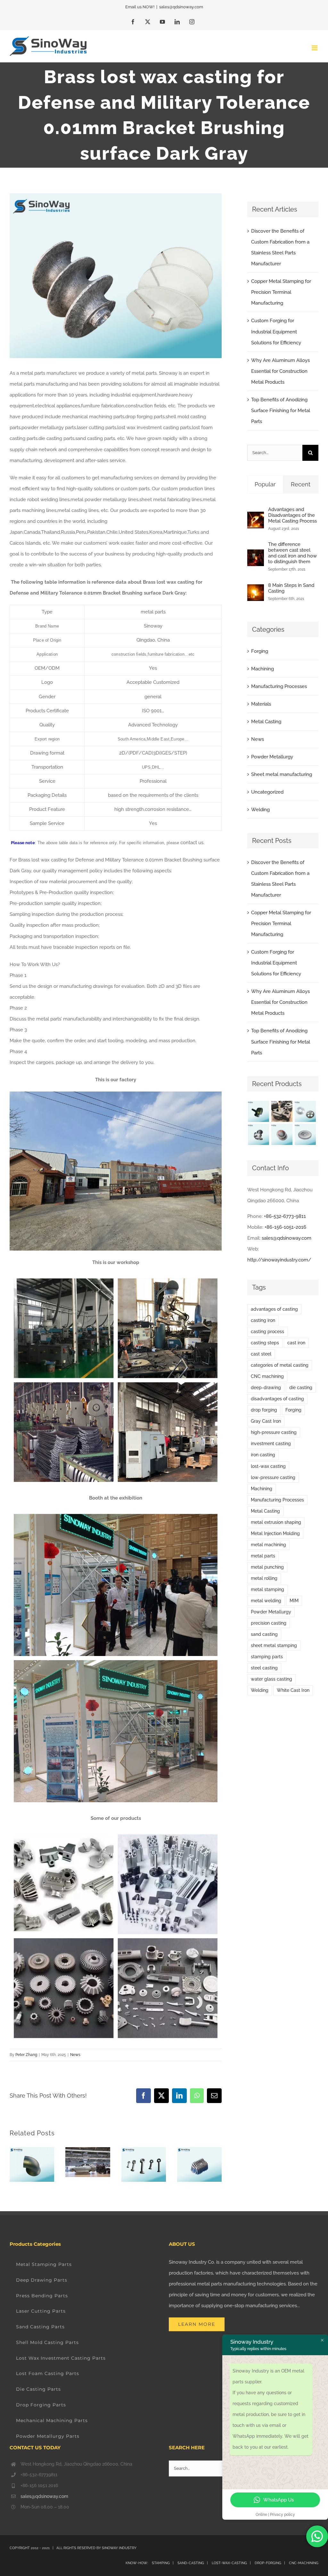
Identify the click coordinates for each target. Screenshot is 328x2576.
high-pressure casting (274, 1432)
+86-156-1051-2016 (285, 1227)
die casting (301, 1388)
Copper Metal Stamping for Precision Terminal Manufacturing (281, 292)
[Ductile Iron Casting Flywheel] (305, 1134)
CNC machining (267, 1376)
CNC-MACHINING (304, 2563)
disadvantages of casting (277, 1399)
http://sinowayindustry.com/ (279, 1260)
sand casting (264, 1634)
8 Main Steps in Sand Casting (291, 588)
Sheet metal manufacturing (282, 774)
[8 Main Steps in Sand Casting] (256, 590)
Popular (265, 484)
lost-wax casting (268, 1466)
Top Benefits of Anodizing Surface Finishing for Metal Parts (281, 411)
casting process (267, 1332)
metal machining (268, 1545)
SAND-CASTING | (194, 2563)
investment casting (271, 1444)
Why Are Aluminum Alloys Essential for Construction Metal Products (280, 371)
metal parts (263, 1556)
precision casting (269, 1623)
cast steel (261, 1354)
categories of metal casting (280, 1365)
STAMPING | (163, 2563)
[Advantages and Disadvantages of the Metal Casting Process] (256, 517)
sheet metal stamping (274, 1645)
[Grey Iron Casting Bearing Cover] (282, 1134)
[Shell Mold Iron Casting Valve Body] (258, 1134)
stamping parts (267, 1657)
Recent (301, 484)
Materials (261, 704)
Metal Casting (266, 722)
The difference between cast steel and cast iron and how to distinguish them (292, 553)
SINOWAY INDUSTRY (119, 2548)
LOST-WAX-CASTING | (233, 2563)
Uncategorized (267, 792)
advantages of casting (274, 1309)
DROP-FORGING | (271, 2563)
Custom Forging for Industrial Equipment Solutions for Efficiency (276, 332)
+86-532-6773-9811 (285, 1216)
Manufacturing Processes (279, 686)
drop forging (264, 1410)
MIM (294, 1601)
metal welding (266, 1601)
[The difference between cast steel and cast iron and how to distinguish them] (256, 555)
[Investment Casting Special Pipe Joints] (258, 1111)
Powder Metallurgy (272, 757)
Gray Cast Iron (266, 1421)
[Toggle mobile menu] (315, 48)
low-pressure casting (273, 1477)
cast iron (296, 1343)
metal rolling (264, 1578)
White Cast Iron (293, 1690)
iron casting (263, 1455)
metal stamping (267, 1589)
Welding (260, 810)
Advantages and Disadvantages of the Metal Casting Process (292, 515)
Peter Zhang (26, 2055)
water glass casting (271, 1679)
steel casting (264, 1668)
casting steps (265, 1343)
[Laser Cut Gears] (305, 1111)
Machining (262, 669)
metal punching (267, 1567)
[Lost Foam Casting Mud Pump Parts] (282, 1111)
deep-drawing (266, 1388)
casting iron (263, 1320)
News (75, 2055)
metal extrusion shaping (276, 1522)
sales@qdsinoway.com (181, 7)
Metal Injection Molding (275, 1533)
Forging (260, 651)
